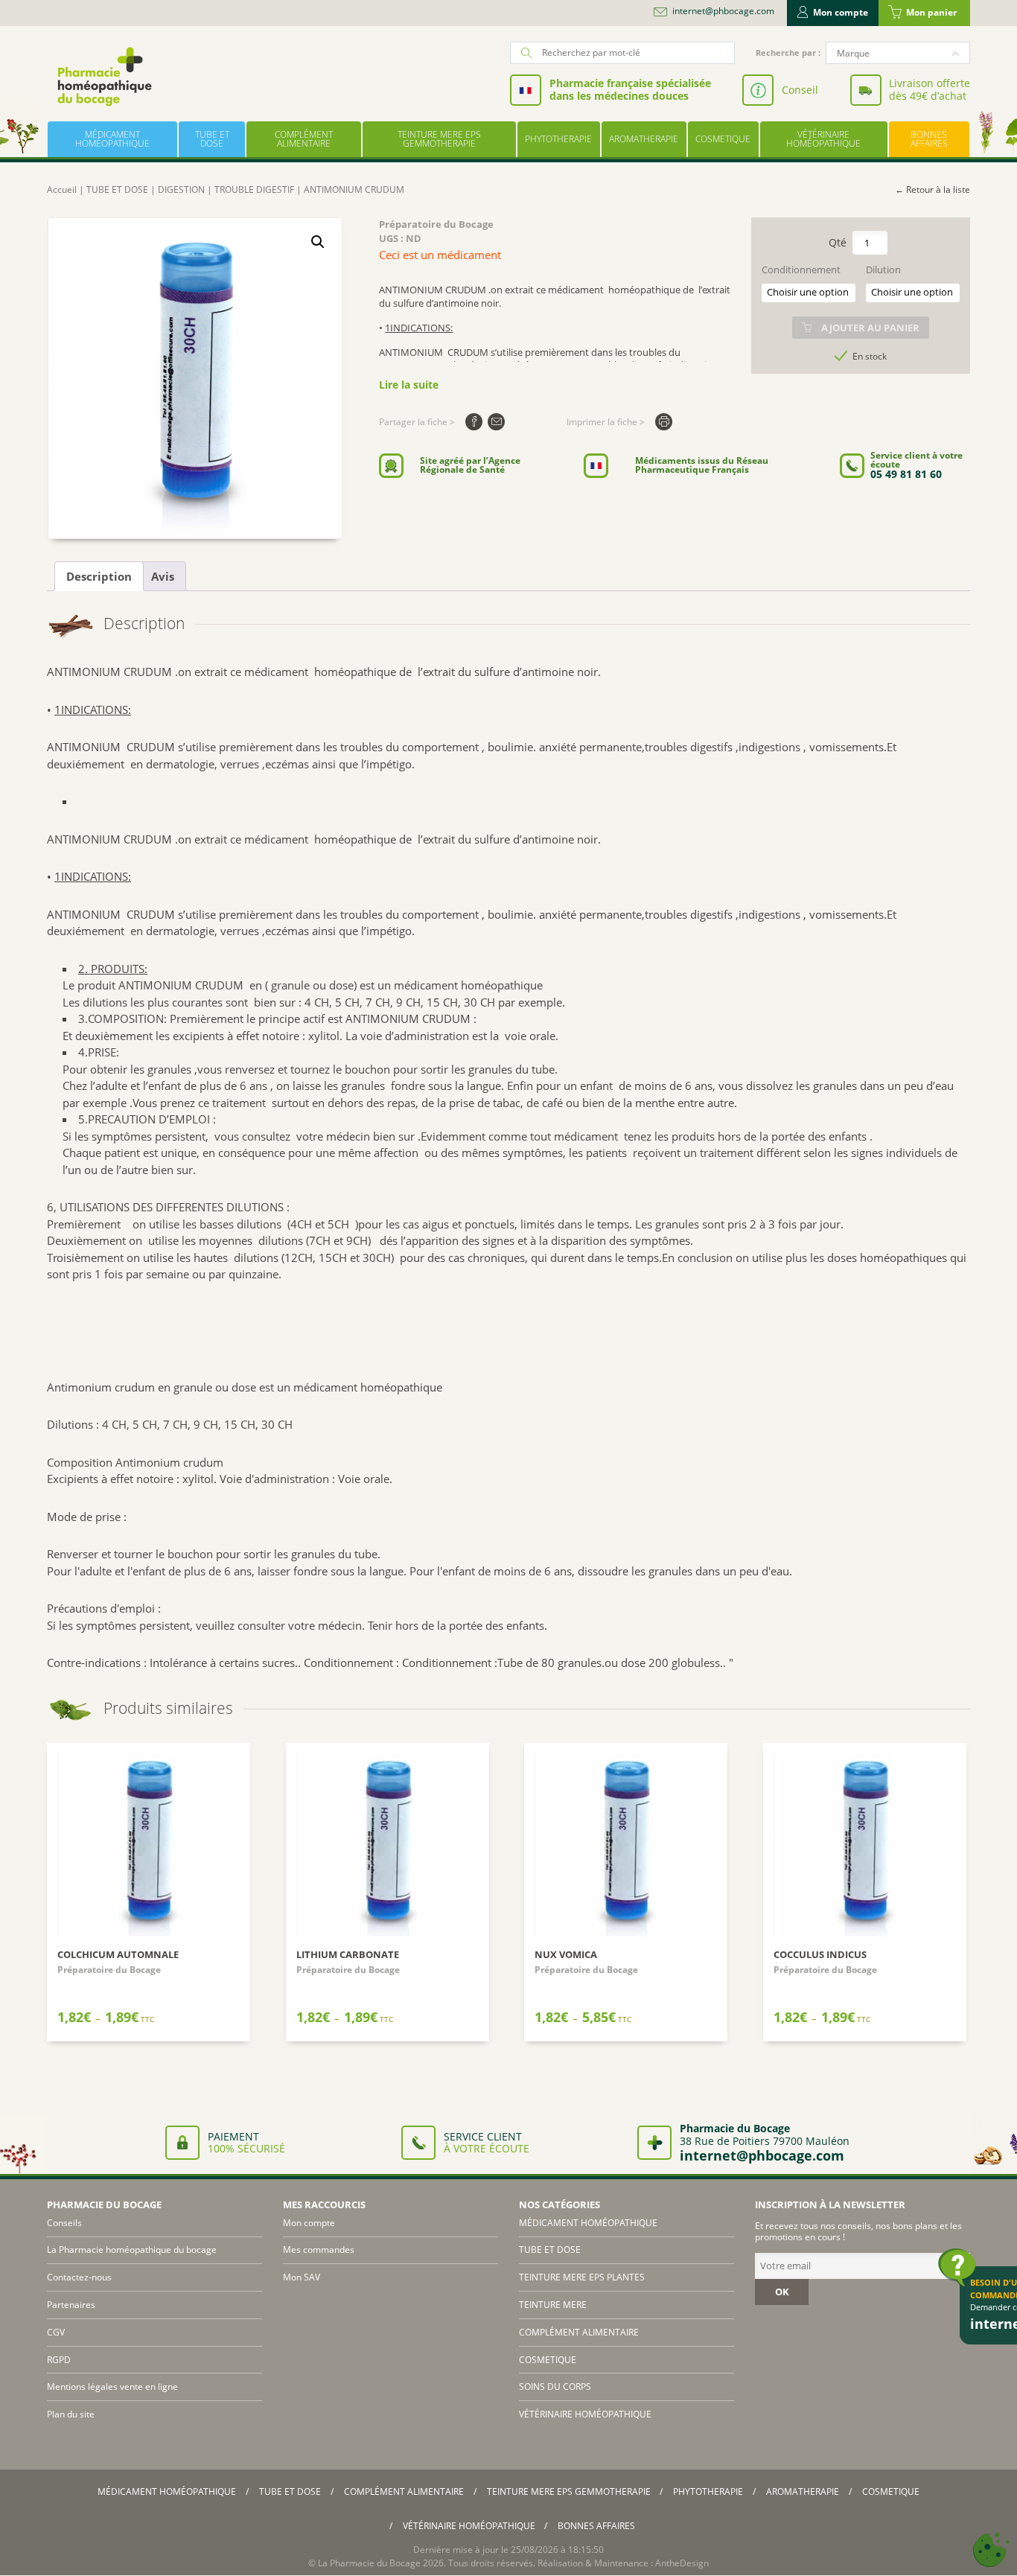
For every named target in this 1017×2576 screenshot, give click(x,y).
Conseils (64, 2223)
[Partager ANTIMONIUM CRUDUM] (474, 422)
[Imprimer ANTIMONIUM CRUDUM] (664, 422)
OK (782, 2292)
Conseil (800, 90)
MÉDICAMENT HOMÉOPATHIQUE (112, 139)
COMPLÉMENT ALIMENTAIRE (304, 139)
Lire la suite (409, 385)
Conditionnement (801, 270)
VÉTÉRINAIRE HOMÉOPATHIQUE (823, 139)
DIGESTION (181, 189)
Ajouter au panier (870, 328)
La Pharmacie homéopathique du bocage (132, 2250)
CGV (56, 2332)
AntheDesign (682, 2563)
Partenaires (71, 2305)
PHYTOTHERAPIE (558, 139)
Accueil (62, 189)
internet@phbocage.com (723, 11)
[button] (318, 242)
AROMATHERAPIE (644, 139)
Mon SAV (302, 2277)
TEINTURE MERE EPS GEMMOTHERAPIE (439, 139)
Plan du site (71, 2414)
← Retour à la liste (932, 189)
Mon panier (931, 12)
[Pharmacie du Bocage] (103, 76)
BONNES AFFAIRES (929, 139)
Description (99, 576)
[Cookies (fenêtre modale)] (991, 2550)
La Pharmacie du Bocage (369, 2563)
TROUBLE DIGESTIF (254, 189)
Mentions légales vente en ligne (112, 2387)
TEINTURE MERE (553, 2305)
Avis (163, 576)
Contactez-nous (79, 2277)
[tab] (99, 576)
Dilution (883, 270)
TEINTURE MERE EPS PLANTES (582, 2277)
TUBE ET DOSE (212, 139)
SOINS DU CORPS (555, 2387)
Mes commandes (319, 2250)
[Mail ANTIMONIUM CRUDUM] (496, 422)
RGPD (59, 2360)
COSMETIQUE (723, 139)
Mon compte (841, 12)
